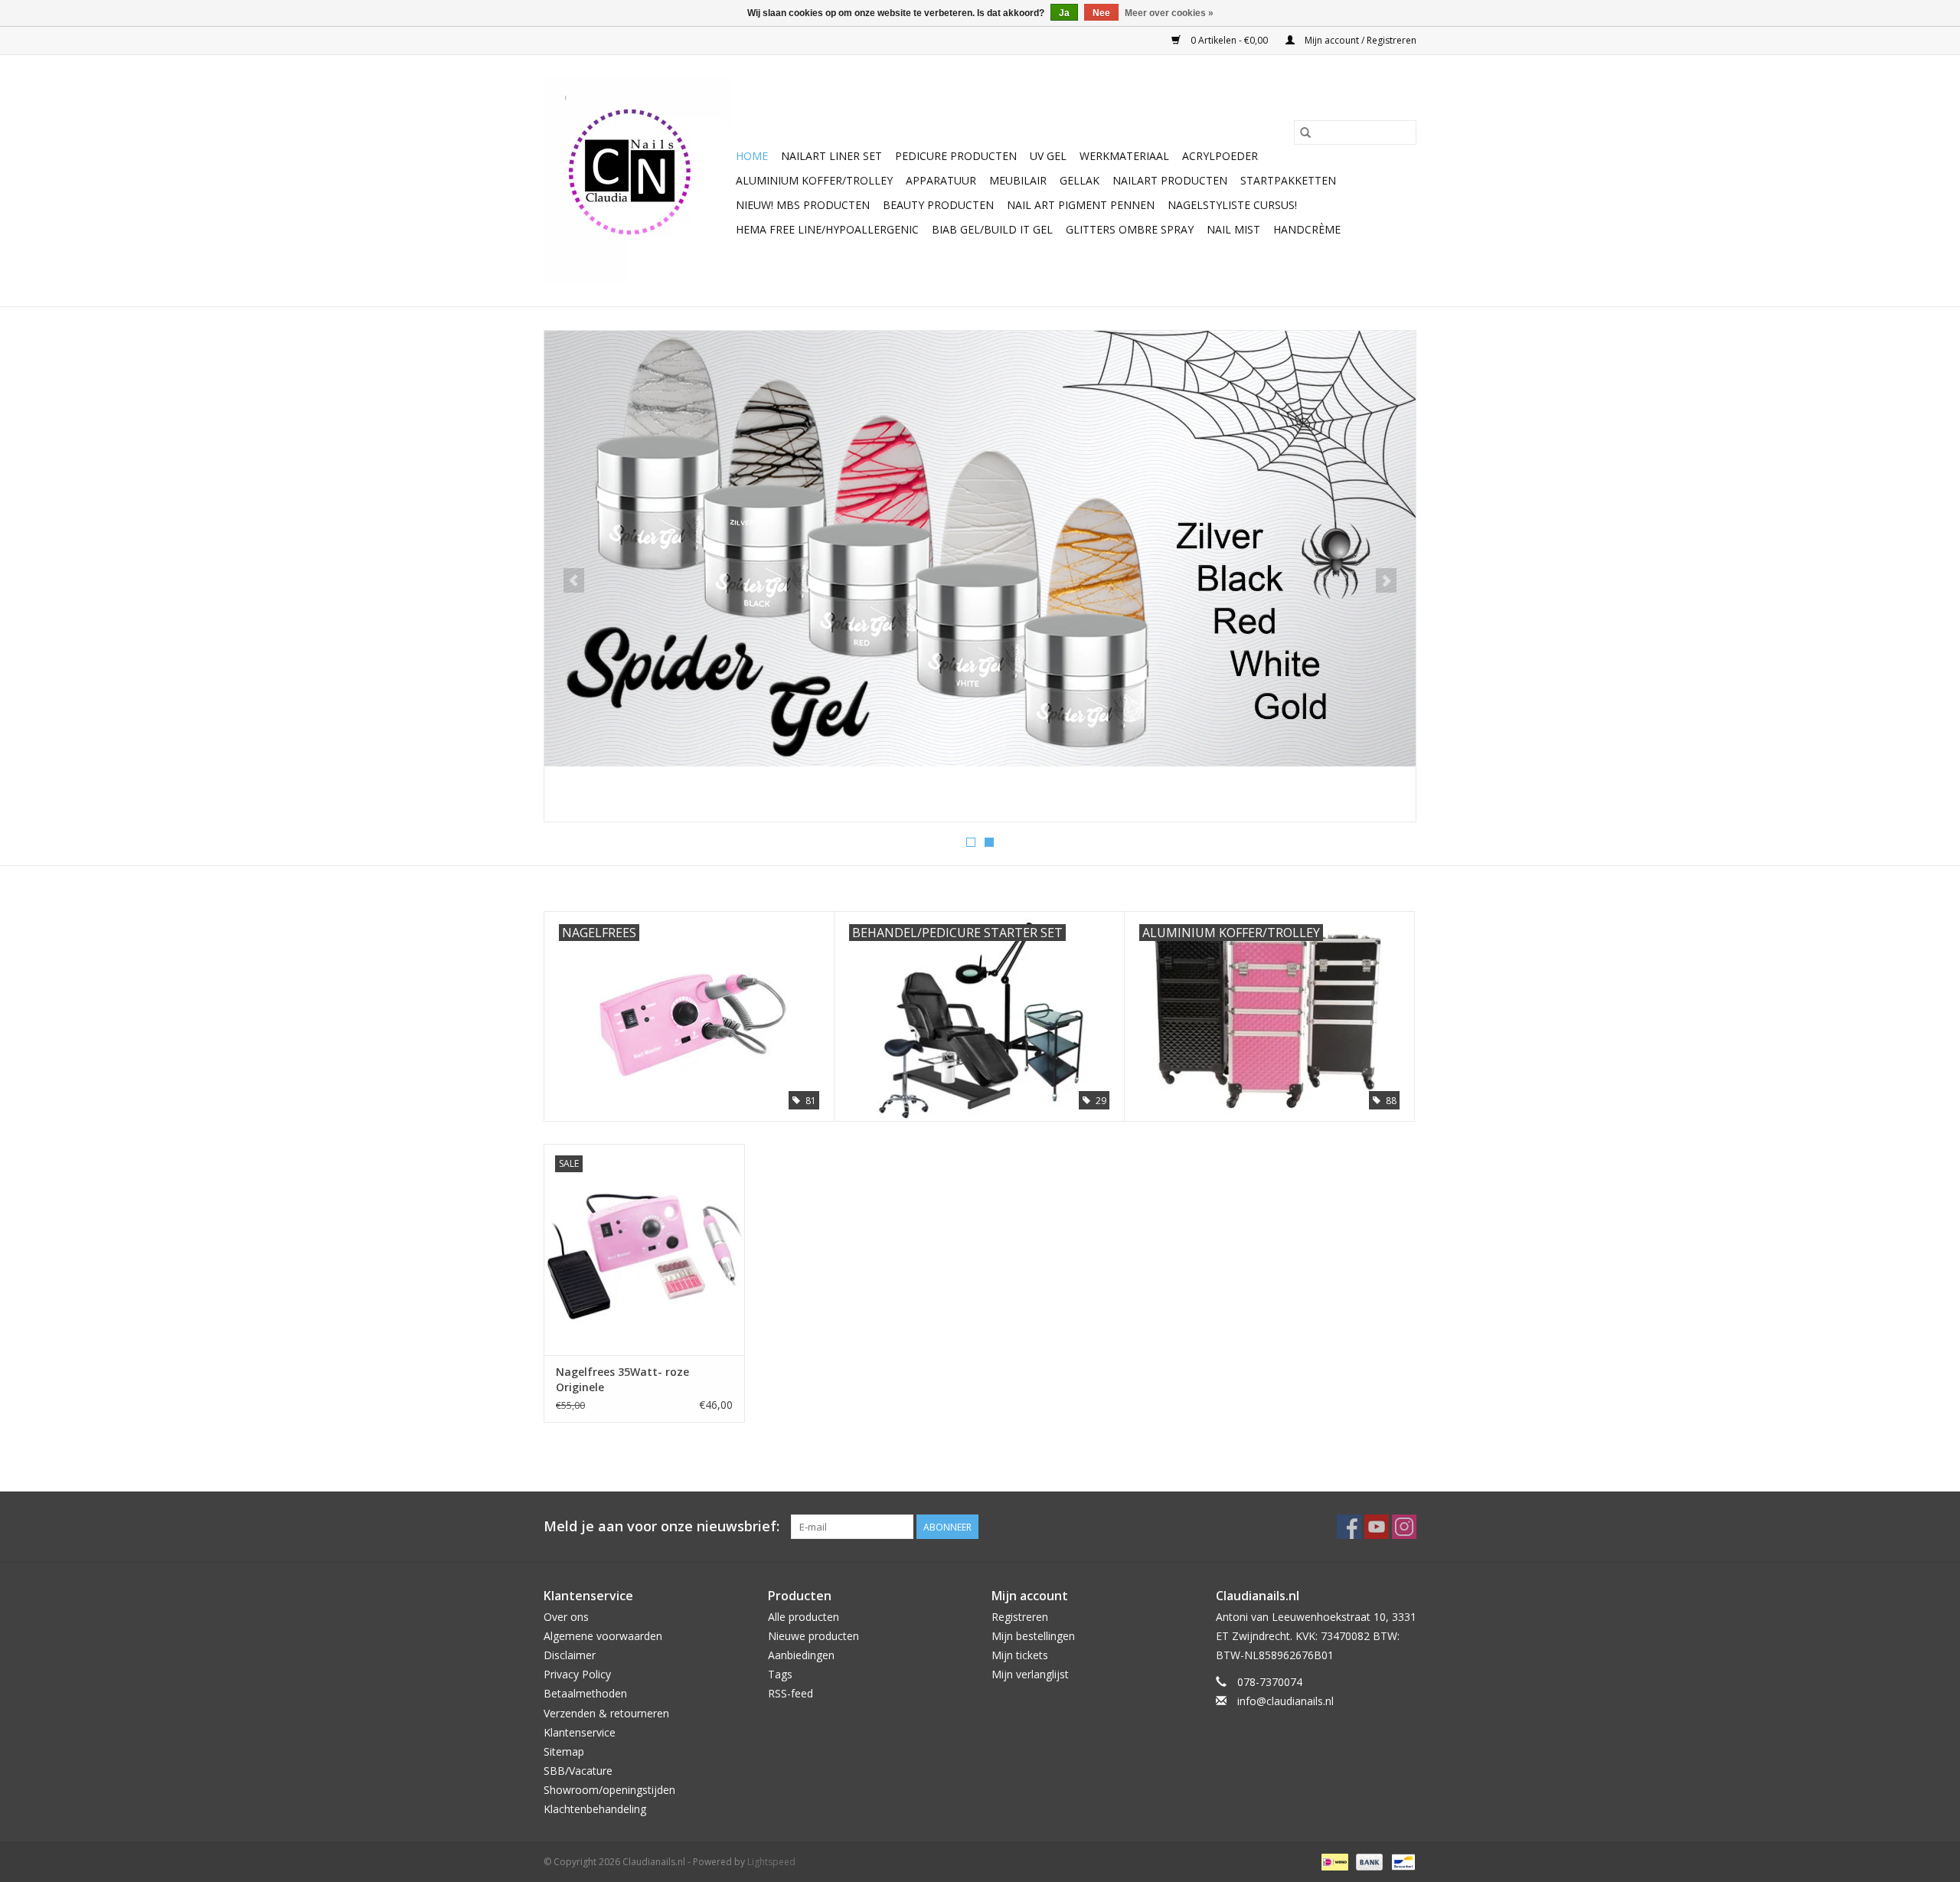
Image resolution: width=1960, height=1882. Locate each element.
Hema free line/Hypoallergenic (827, 229)
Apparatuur (941, 180)
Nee (1101, 13)
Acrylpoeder (1220, 156)
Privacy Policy (577, 1674)
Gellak (1080, 180)
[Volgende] (1386, 580)
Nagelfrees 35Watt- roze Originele (622, 1379)
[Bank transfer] (1368, 1861)
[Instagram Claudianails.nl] (1404, 1527)
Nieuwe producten (813, 1636)
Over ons (566, 1617)
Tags (780, 1674)
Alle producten (804, 1617)
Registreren (1020, 1617)
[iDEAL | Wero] (1333, 1861)
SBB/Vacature (578, 1771)
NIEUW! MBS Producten (803, 205)
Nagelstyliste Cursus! (1232, 205)
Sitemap (564, 1751)
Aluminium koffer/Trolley (814, 180)
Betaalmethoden (585, 1693)
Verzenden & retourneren (606, 1713)
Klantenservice (580, 1732)
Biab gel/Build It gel (992, 229)
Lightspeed (771, 1862)
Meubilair (1018, 180)
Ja (1064, 13)
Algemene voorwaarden (603, 1636)
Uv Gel (1048, 156)
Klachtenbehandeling (595, 1809)
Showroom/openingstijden (609, 1790)
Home (752, 156)
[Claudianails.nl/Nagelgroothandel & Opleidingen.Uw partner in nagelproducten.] (637, 181)
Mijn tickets (1020, 1655)
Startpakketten (1288, 180)
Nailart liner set (831, 156)
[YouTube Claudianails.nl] (1377, 1527)
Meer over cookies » (1169, 13)
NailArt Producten (1170, 180)
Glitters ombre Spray (1130, 229)
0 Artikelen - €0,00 (1229, 40)
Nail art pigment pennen (1081, 205)
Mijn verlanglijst (1030, 1674)
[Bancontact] (1401, 1861)
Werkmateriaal (1124, 156)
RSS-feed (791, 1693)
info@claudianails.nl (1285, 1701)
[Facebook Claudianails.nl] (1349, 1527)
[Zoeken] (1305, 132)
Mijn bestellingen (1033, 1636)
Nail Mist (1233, 229)
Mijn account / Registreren (1359, 40)
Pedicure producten (956, 156)
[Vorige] (574, 580)
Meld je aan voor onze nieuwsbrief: (661, 1526)
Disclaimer (570, 1655)
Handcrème (1307, 229)
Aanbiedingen (801, 1655)
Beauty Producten (938, 205)
